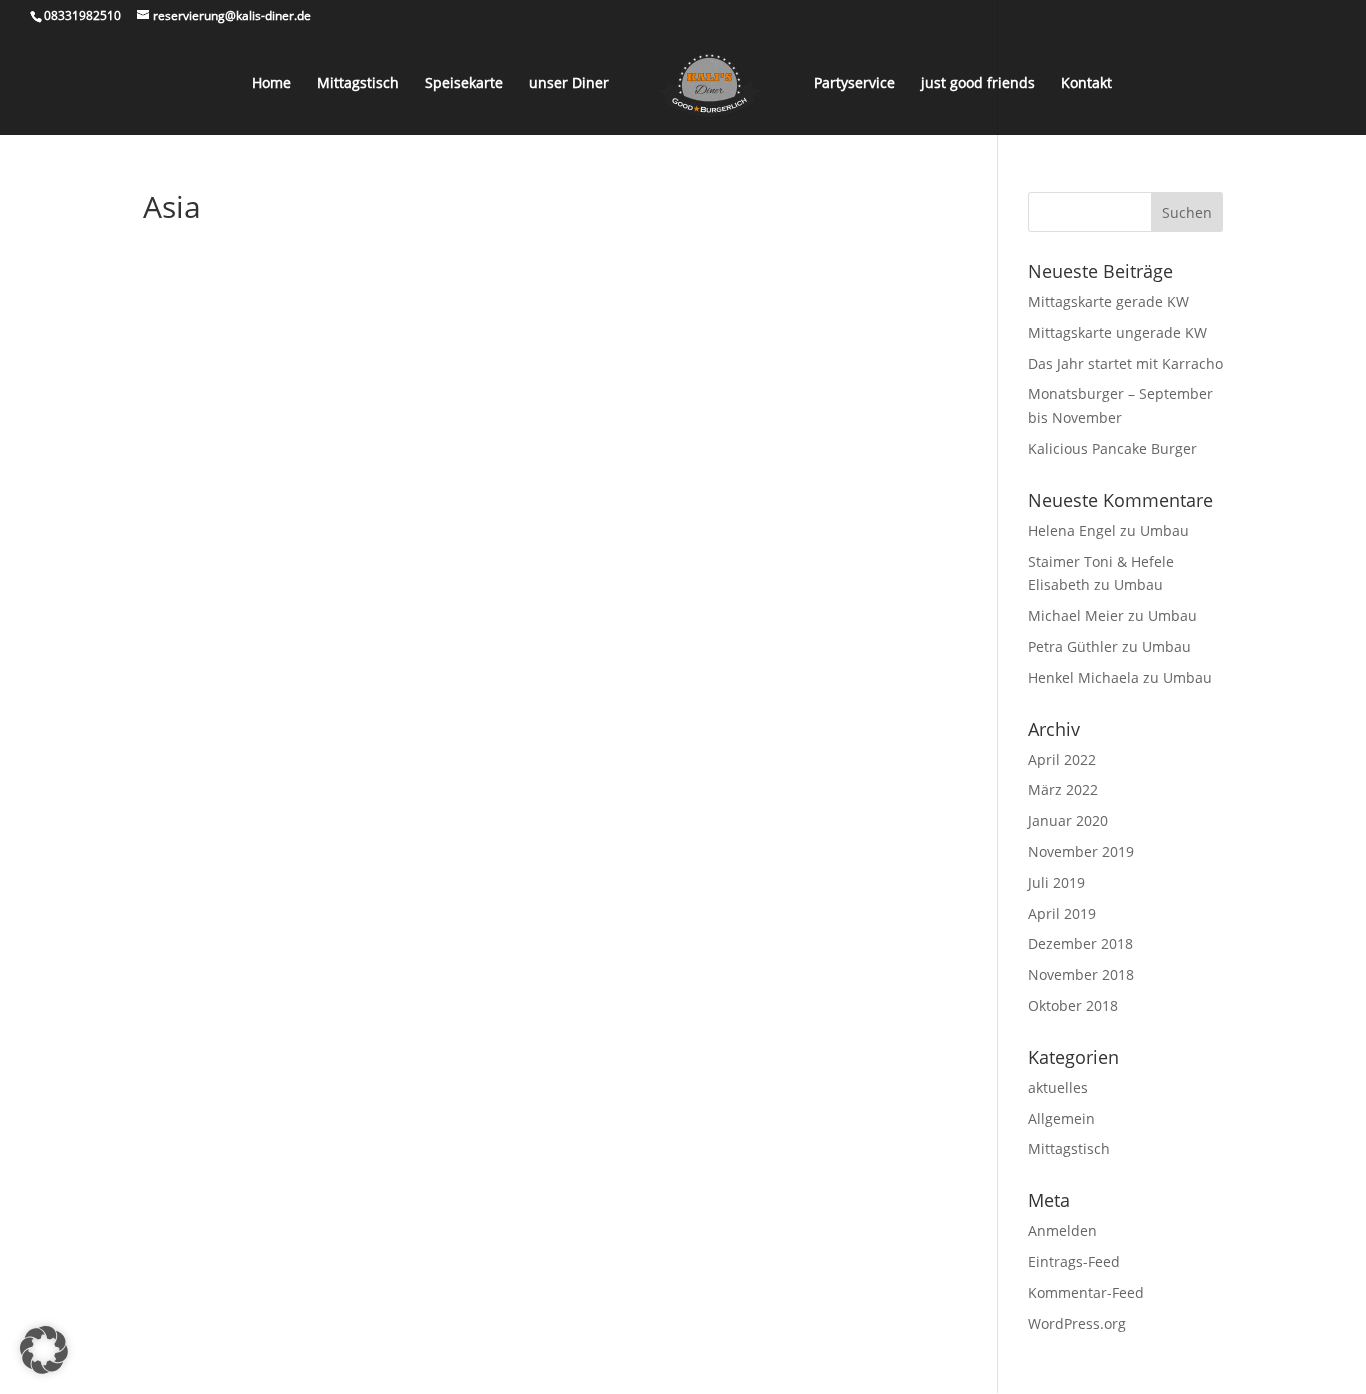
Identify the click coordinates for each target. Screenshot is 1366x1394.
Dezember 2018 (1080, 943)
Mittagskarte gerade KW (1108, 301)
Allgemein (1061, 1118)
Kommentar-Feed (1086, 1292)
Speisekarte (464, 84)
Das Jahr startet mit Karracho (1125, 363)
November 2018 (1081, 974)
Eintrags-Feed (1074, 1261)
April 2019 (1062, 913)
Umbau (1164, 530)
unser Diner (569, 84)
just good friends (978, 84)
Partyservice (854, 84)
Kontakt (1086, 84)
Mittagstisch (358, 84)
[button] (44, 1350)
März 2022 (1063, 789)
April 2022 (1062, 759)
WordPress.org (1077, 1323)
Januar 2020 (1068, 820)
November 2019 (1081, 851)
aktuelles (1058, 1087)
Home (271, 84)
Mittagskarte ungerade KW (1117, 332)
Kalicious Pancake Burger (1112, 448)
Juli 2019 (1056, 882)
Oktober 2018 (1073, 1005)
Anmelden (1062, 1230)
